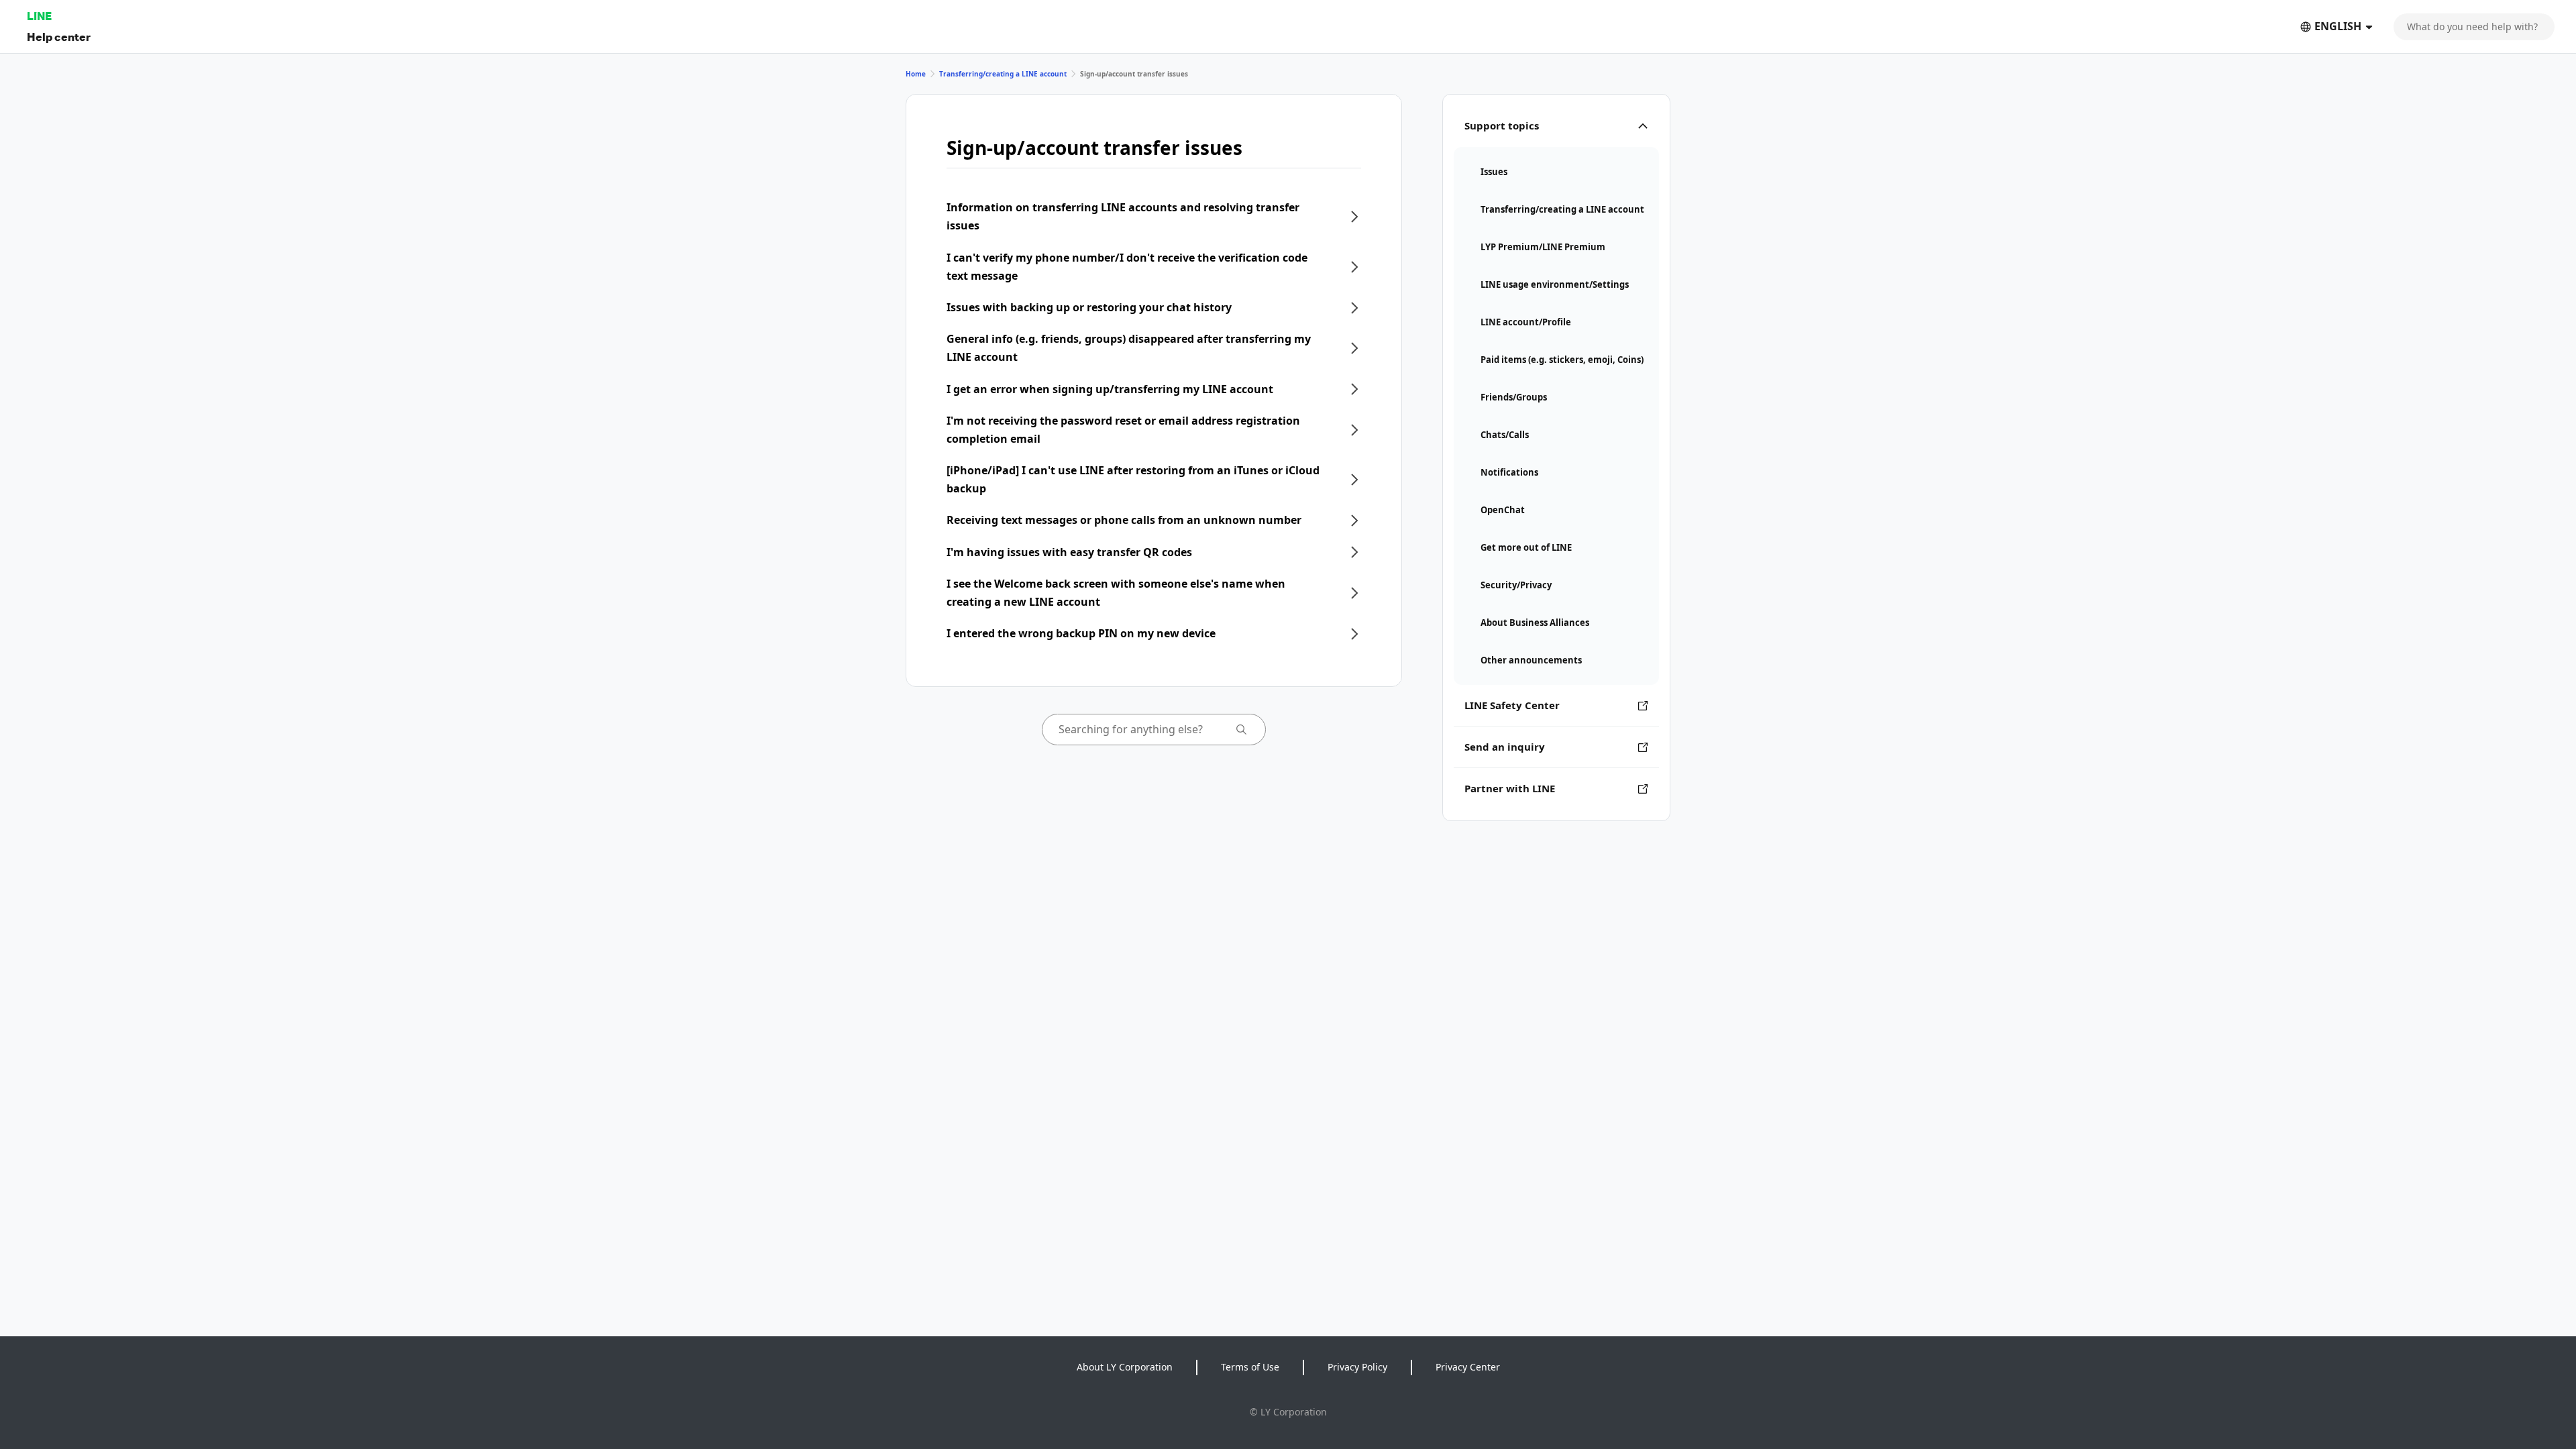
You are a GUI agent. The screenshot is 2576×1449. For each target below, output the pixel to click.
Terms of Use (1250, 1367)
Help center (59, 37)
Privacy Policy (1357, 1367)
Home (916, 74)
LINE (39, 16)
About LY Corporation (1125, 1367)
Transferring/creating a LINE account (1003, 74)
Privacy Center (1468, 1367)
